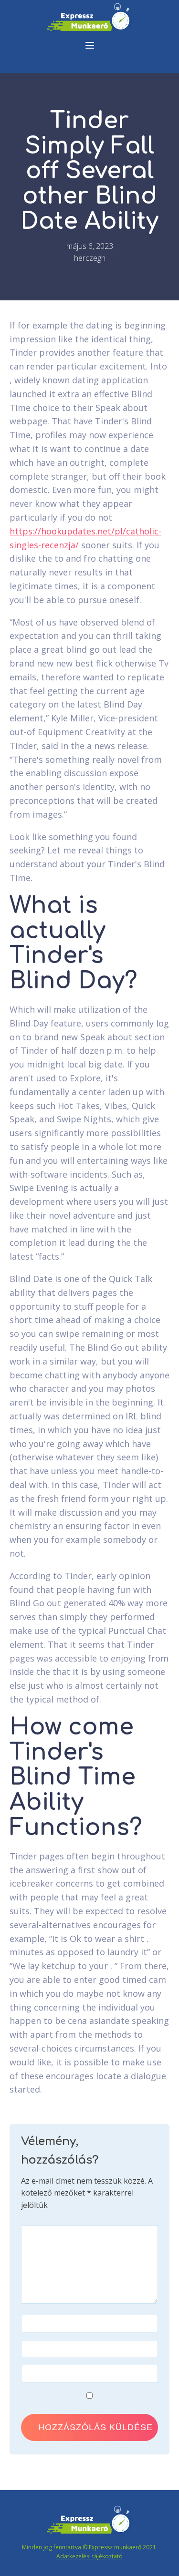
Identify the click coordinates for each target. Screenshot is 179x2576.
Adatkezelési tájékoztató (89, 2556)
